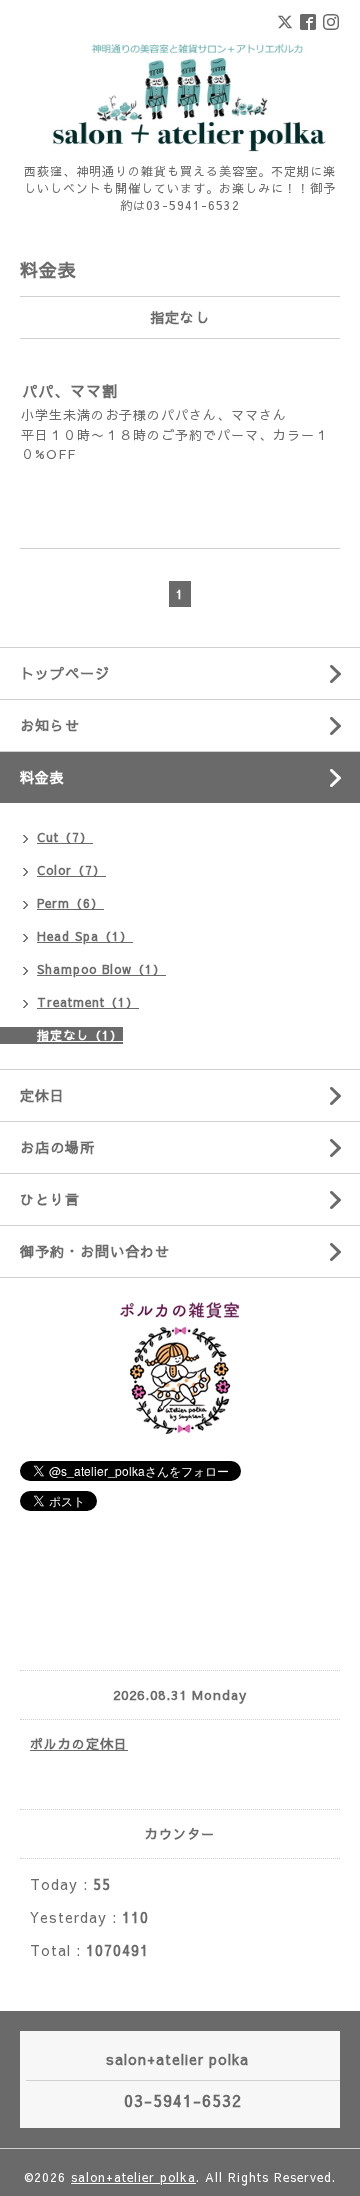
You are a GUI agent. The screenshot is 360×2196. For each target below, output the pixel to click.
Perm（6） (70, 903)
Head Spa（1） (85, 936)
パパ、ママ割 (70, 390)
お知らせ (50, 725)
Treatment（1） (88, 1002)
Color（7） (71, 870)
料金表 (42, 777)
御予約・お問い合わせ (95, 1251)
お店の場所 (57, 1147)
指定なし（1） (80, 1035)
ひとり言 (50, 1199)
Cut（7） (65, 837)
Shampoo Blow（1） (101, 969)
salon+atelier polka (133, 2177)
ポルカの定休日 (79, 1744)
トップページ (65, 673)
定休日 (42, 1095)
